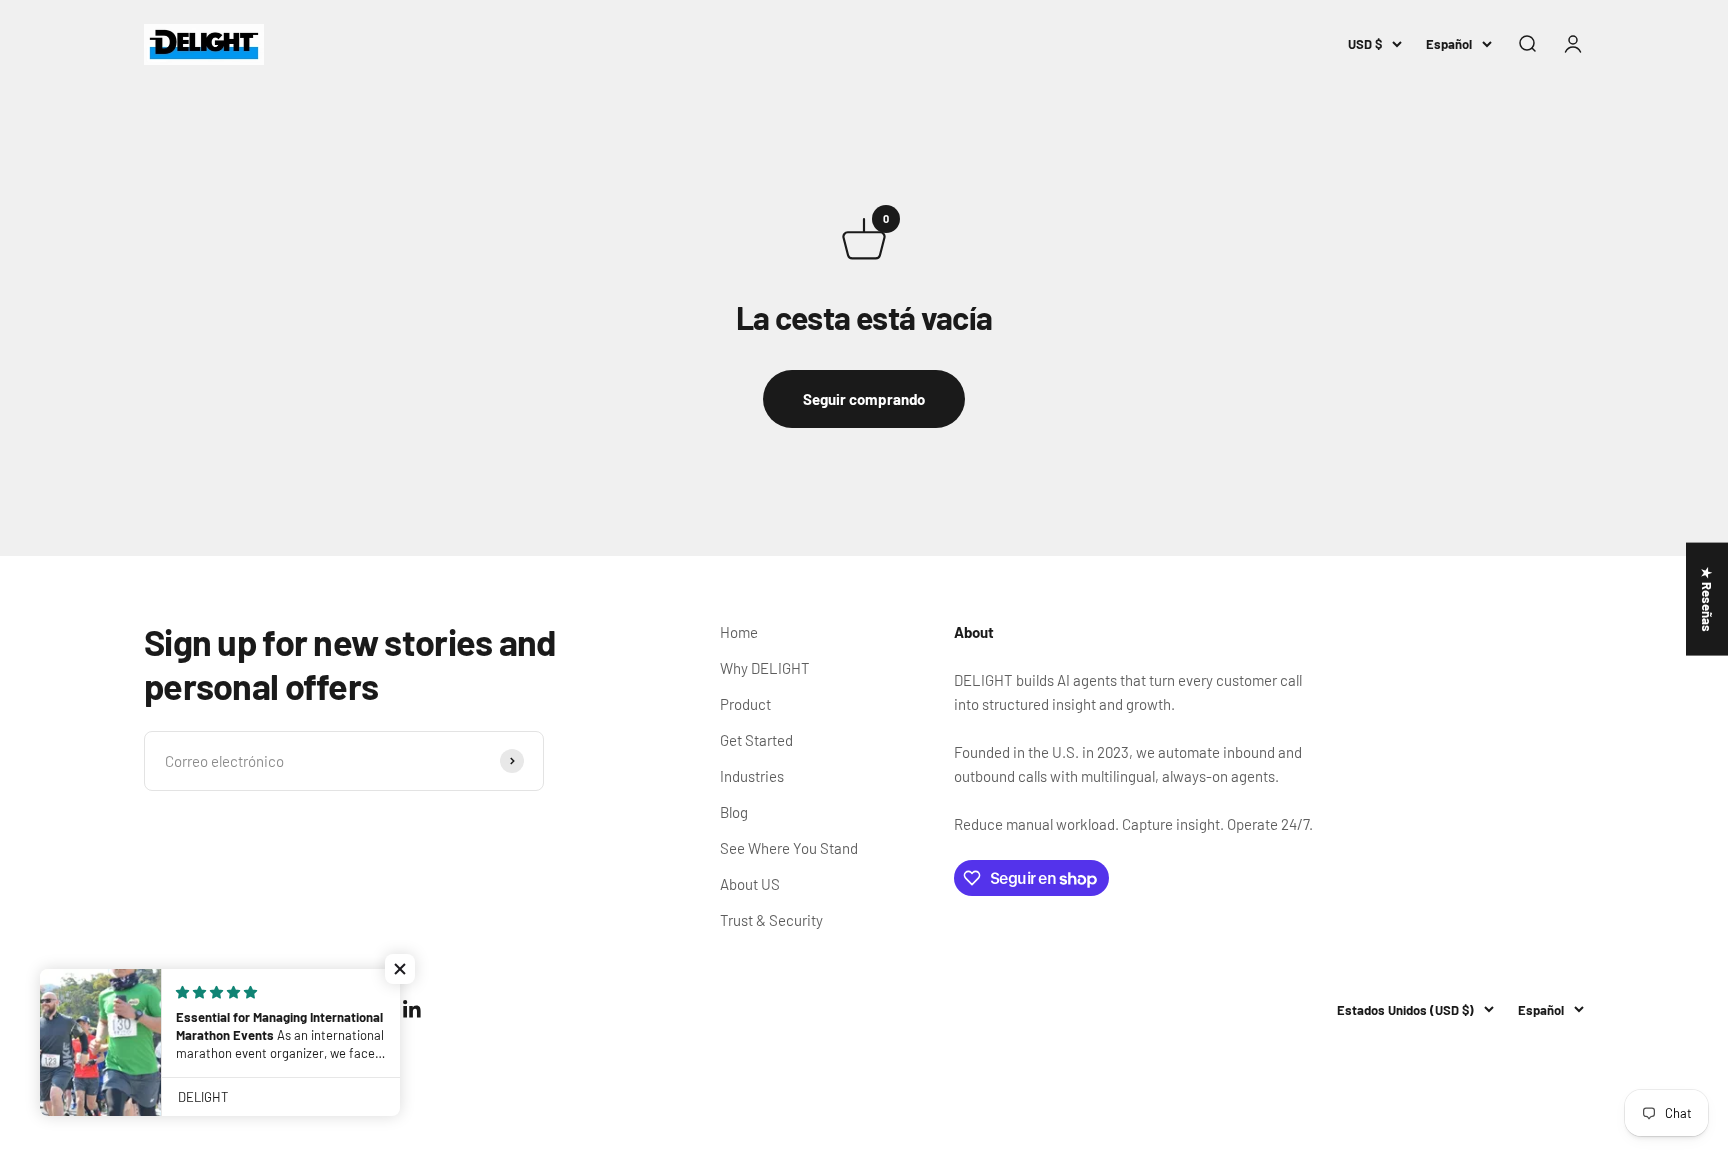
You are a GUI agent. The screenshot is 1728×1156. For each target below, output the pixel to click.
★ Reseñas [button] (1707, 599)
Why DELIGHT (765, 668)
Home (739, 632)
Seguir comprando (864, 399)
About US (750, 884)
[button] (400, 969)
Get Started (756, 740)
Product (745, 704)
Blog (734, 812)
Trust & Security (771, 920)
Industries (752, 776)
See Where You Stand (789, 848)
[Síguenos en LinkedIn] (412, 1009)
